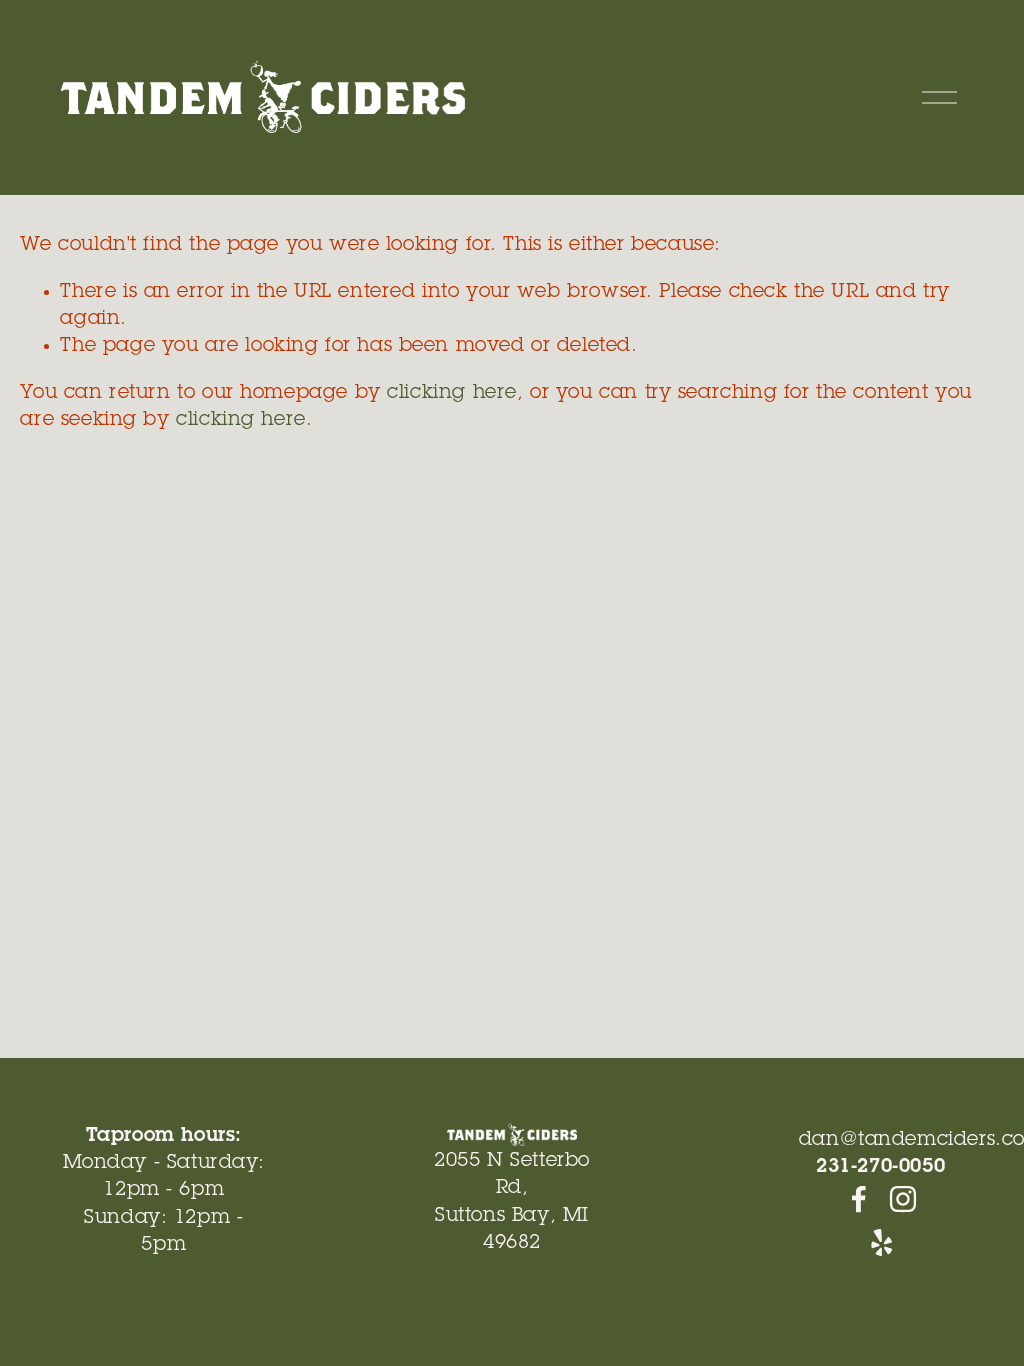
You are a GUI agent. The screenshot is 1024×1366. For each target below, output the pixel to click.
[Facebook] (859, 1199)
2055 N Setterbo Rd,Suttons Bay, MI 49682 (512, 1202)
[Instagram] (903, 1199)
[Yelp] (881, 1243)
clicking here (452, 393)
